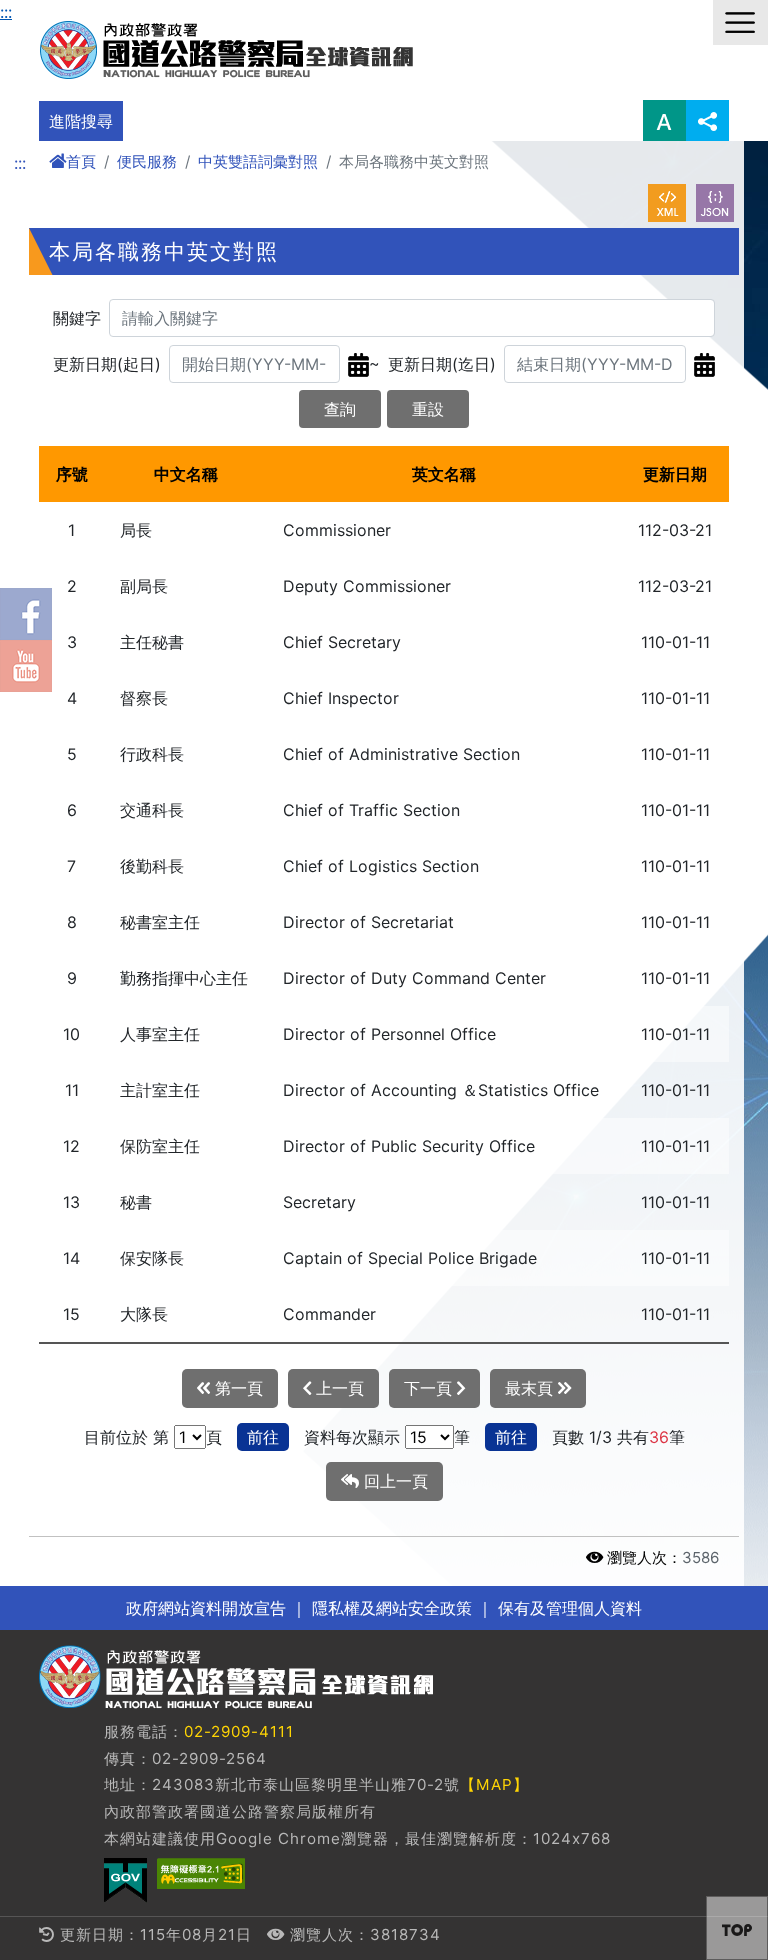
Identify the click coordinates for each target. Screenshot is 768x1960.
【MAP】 (494, 1784)
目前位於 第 (126, 1437)
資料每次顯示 (352, 1437)
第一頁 (236, 1388)
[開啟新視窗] (667, 203)
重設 (428, 409)
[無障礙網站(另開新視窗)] (201, 1873)
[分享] (707, 120)
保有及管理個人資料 (567, 1608)
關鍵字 (77, 318)
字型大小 (664, 120)
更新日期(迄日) (442, 364)
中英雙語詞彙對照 (258, 161)
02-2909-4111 (239, 1731)
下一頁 (430, 1388)
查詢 (340, 409)
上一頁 (337, 1388)
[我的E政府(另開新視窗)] (125, 1880)
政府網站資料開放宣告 (206, 1608)
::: (6, 12)
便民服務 (147, 161)
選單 (740, 22)
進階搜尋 (81, 121)
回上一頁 (393, 1481)
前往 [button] (263, 1437)
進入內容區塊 (48, 12)
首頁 (81, 161)
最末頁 (531, 1388)
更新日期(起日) (107, 364)
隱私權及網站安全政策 (392, 1608)
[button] (737, 1928)
